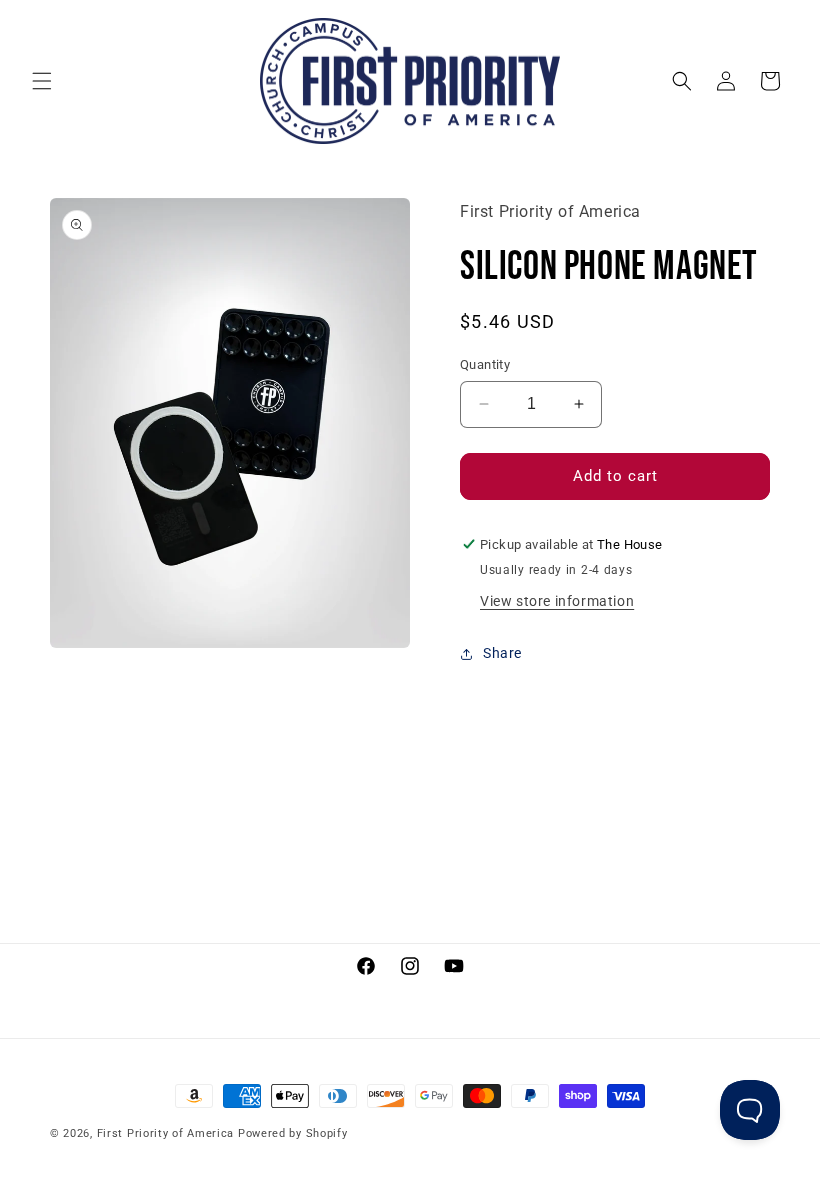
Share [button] (502, 653)
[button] (42, 81)
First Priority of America (166, 1133)
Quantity (485, 364)
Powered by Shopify (293, 1133)
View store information (557, 601)
